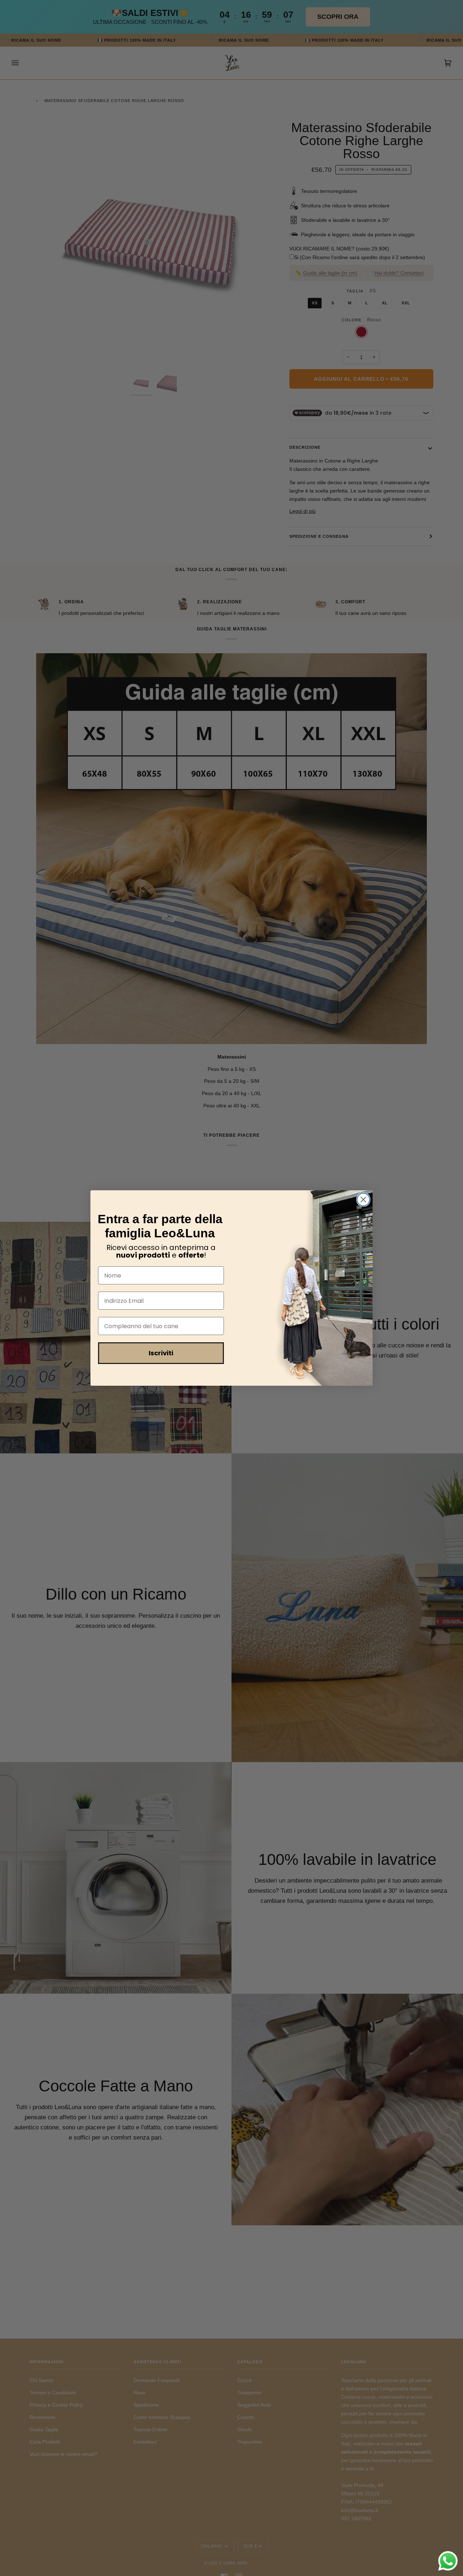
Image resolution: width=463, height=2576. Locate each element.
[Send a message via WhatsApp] (448, 2561)
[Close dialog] (363, 1200)
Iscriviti (161, 1353)
